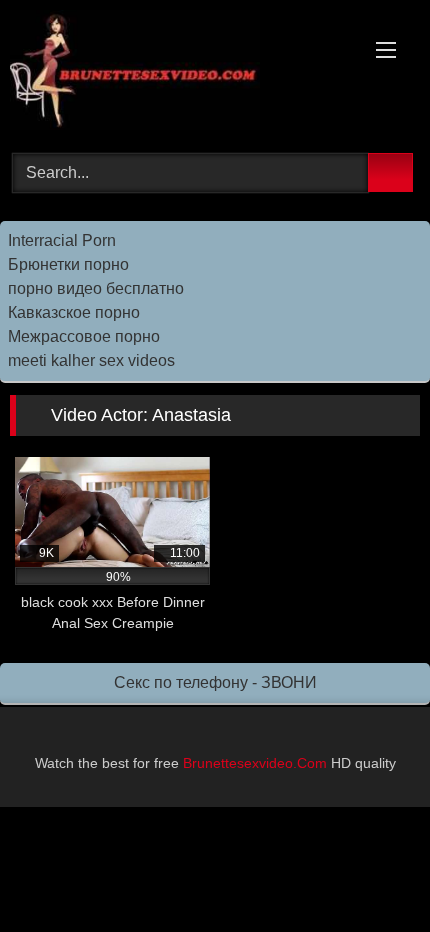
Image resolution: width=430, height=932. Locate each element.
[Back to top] (370, 872)
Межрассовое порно (84, 336)
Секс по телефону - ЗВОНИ (215, 682)
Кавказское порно (74, 312)
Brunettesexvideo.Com (255, 763)
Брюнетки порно (68, 264)
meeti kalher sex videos (91, 360)
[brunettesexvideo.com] (176, 73)
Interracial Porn (62, 240)
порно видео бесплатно (96, 288)
